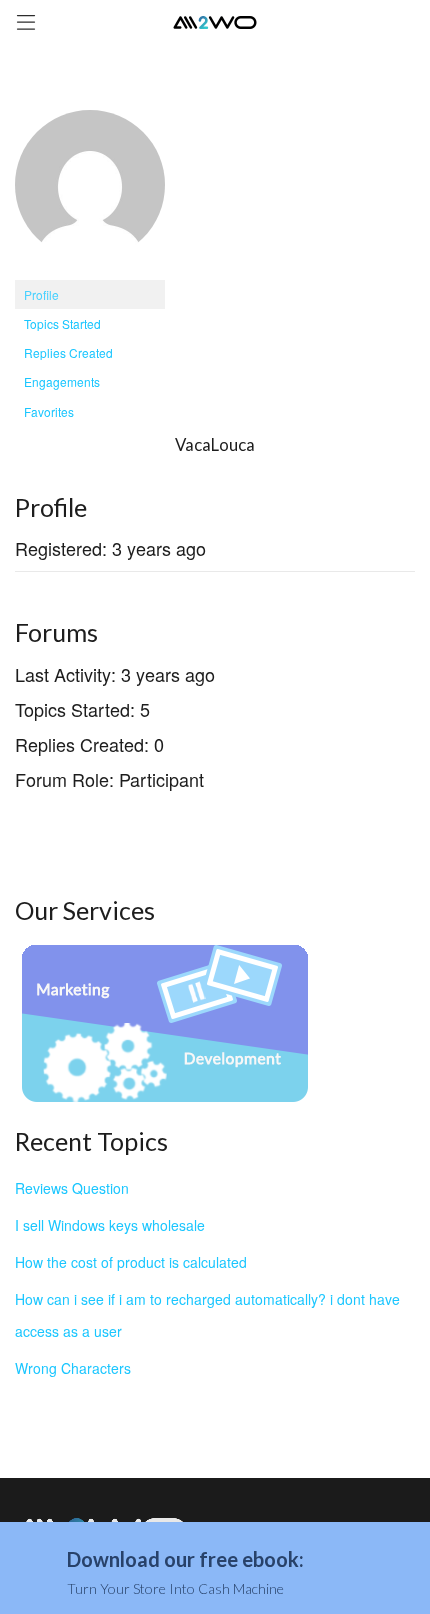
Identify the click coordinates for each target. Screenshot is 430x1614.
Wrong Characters (73, 1368)
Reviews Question (72, 1188)
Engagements (62, 381)
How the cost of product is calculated (131, 1262)
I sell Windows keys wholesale (110, 1225)
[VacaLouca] (90, 192)
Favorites (49, 411)
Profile (41, 294)
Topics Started (62, 323)
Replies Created (68, 352)
